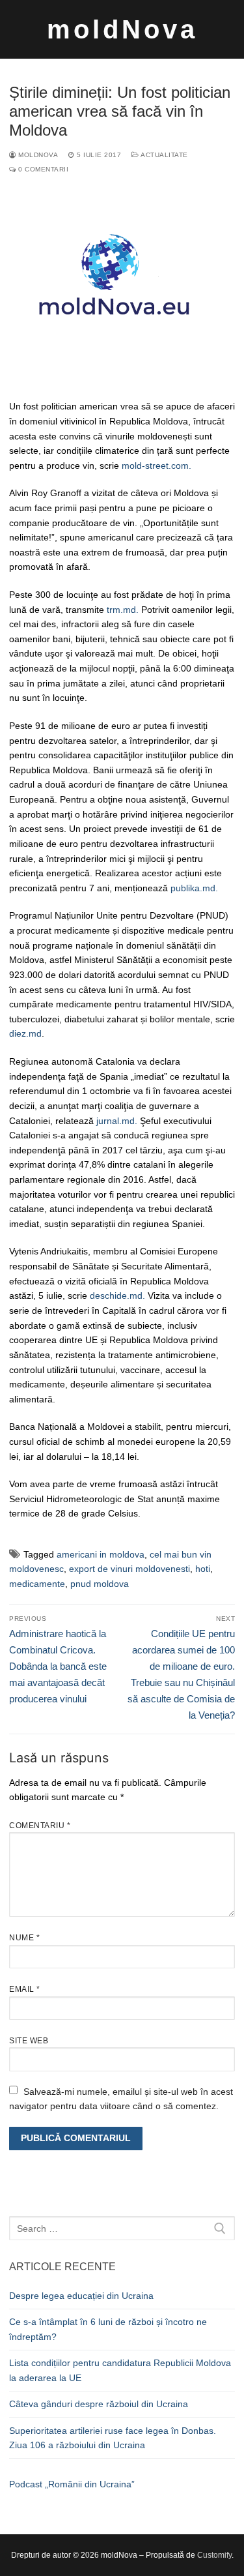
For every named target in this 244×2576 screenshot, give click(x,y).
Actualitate (164, 155)
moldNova (122, 29)
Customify (214, 2555)
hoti (203, 1569)
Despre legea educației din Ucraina (81, 2296)
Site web (29, 2041)
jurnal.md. (118, 1121)
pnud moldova (100, 1584)
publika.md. (194, 888)
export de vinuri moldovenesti (129, 1569)
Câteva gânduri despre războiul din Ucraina (99, 2404)
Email (25, 1989)
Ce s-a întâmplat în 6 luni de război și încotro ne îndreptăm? (108, 2329)
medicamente (37, 1584)
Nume (24, 1938)
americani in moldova (101, 1554)
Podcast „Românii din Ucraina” (72, 2484)
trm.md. (123, 610)
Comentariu (40, 1826)
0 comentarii (42, 169)
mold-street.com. (156, 466)
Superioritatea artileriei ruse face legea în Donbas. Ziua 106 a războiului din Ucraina (113, 2438)
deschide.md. (117, 1295)
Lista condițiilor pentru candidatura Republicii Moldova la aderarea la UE (120, 2370)
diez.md (25, 1033)
